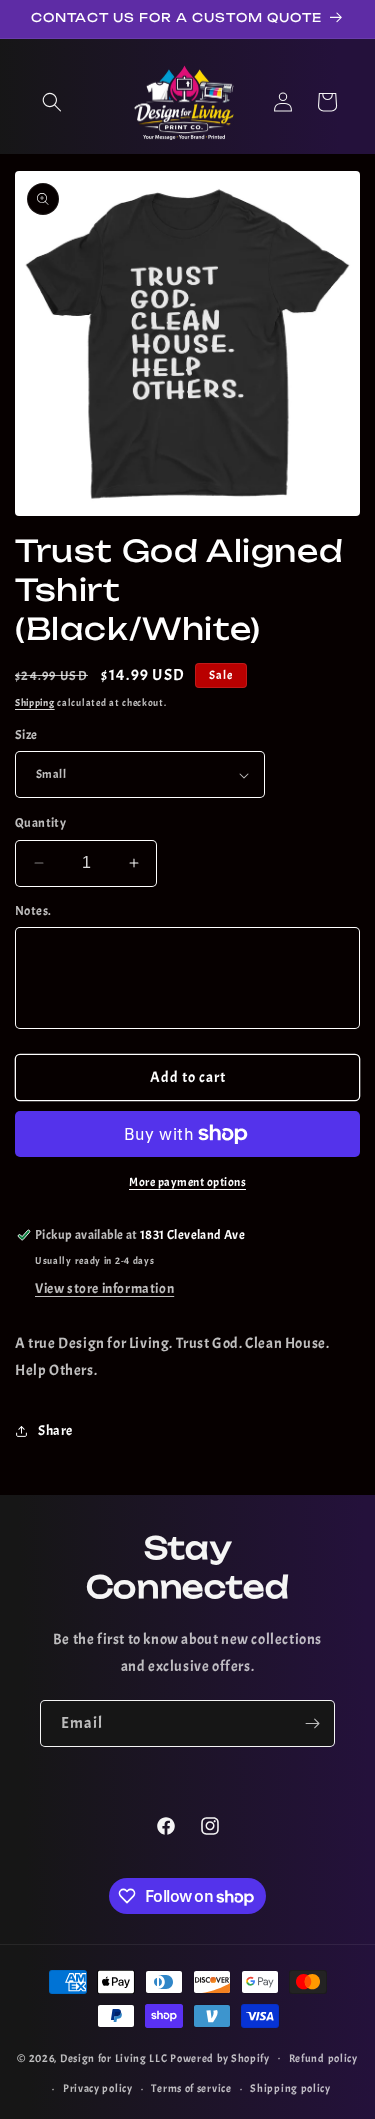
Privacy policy (98, 2088)
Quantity (40, 823)
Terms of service (191, 2088)
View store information (104, 1288)
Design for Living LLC (114, 2057)
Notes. (33, 911)
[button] (52, 102)
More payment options (187, 1182)
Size (26, 735)
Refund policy (323, 2058)
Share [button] (55, 1430)
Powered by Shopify (220, 2057)
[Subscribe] (312, 1723)
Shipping (35, 702)
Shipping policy (290, 2088)
